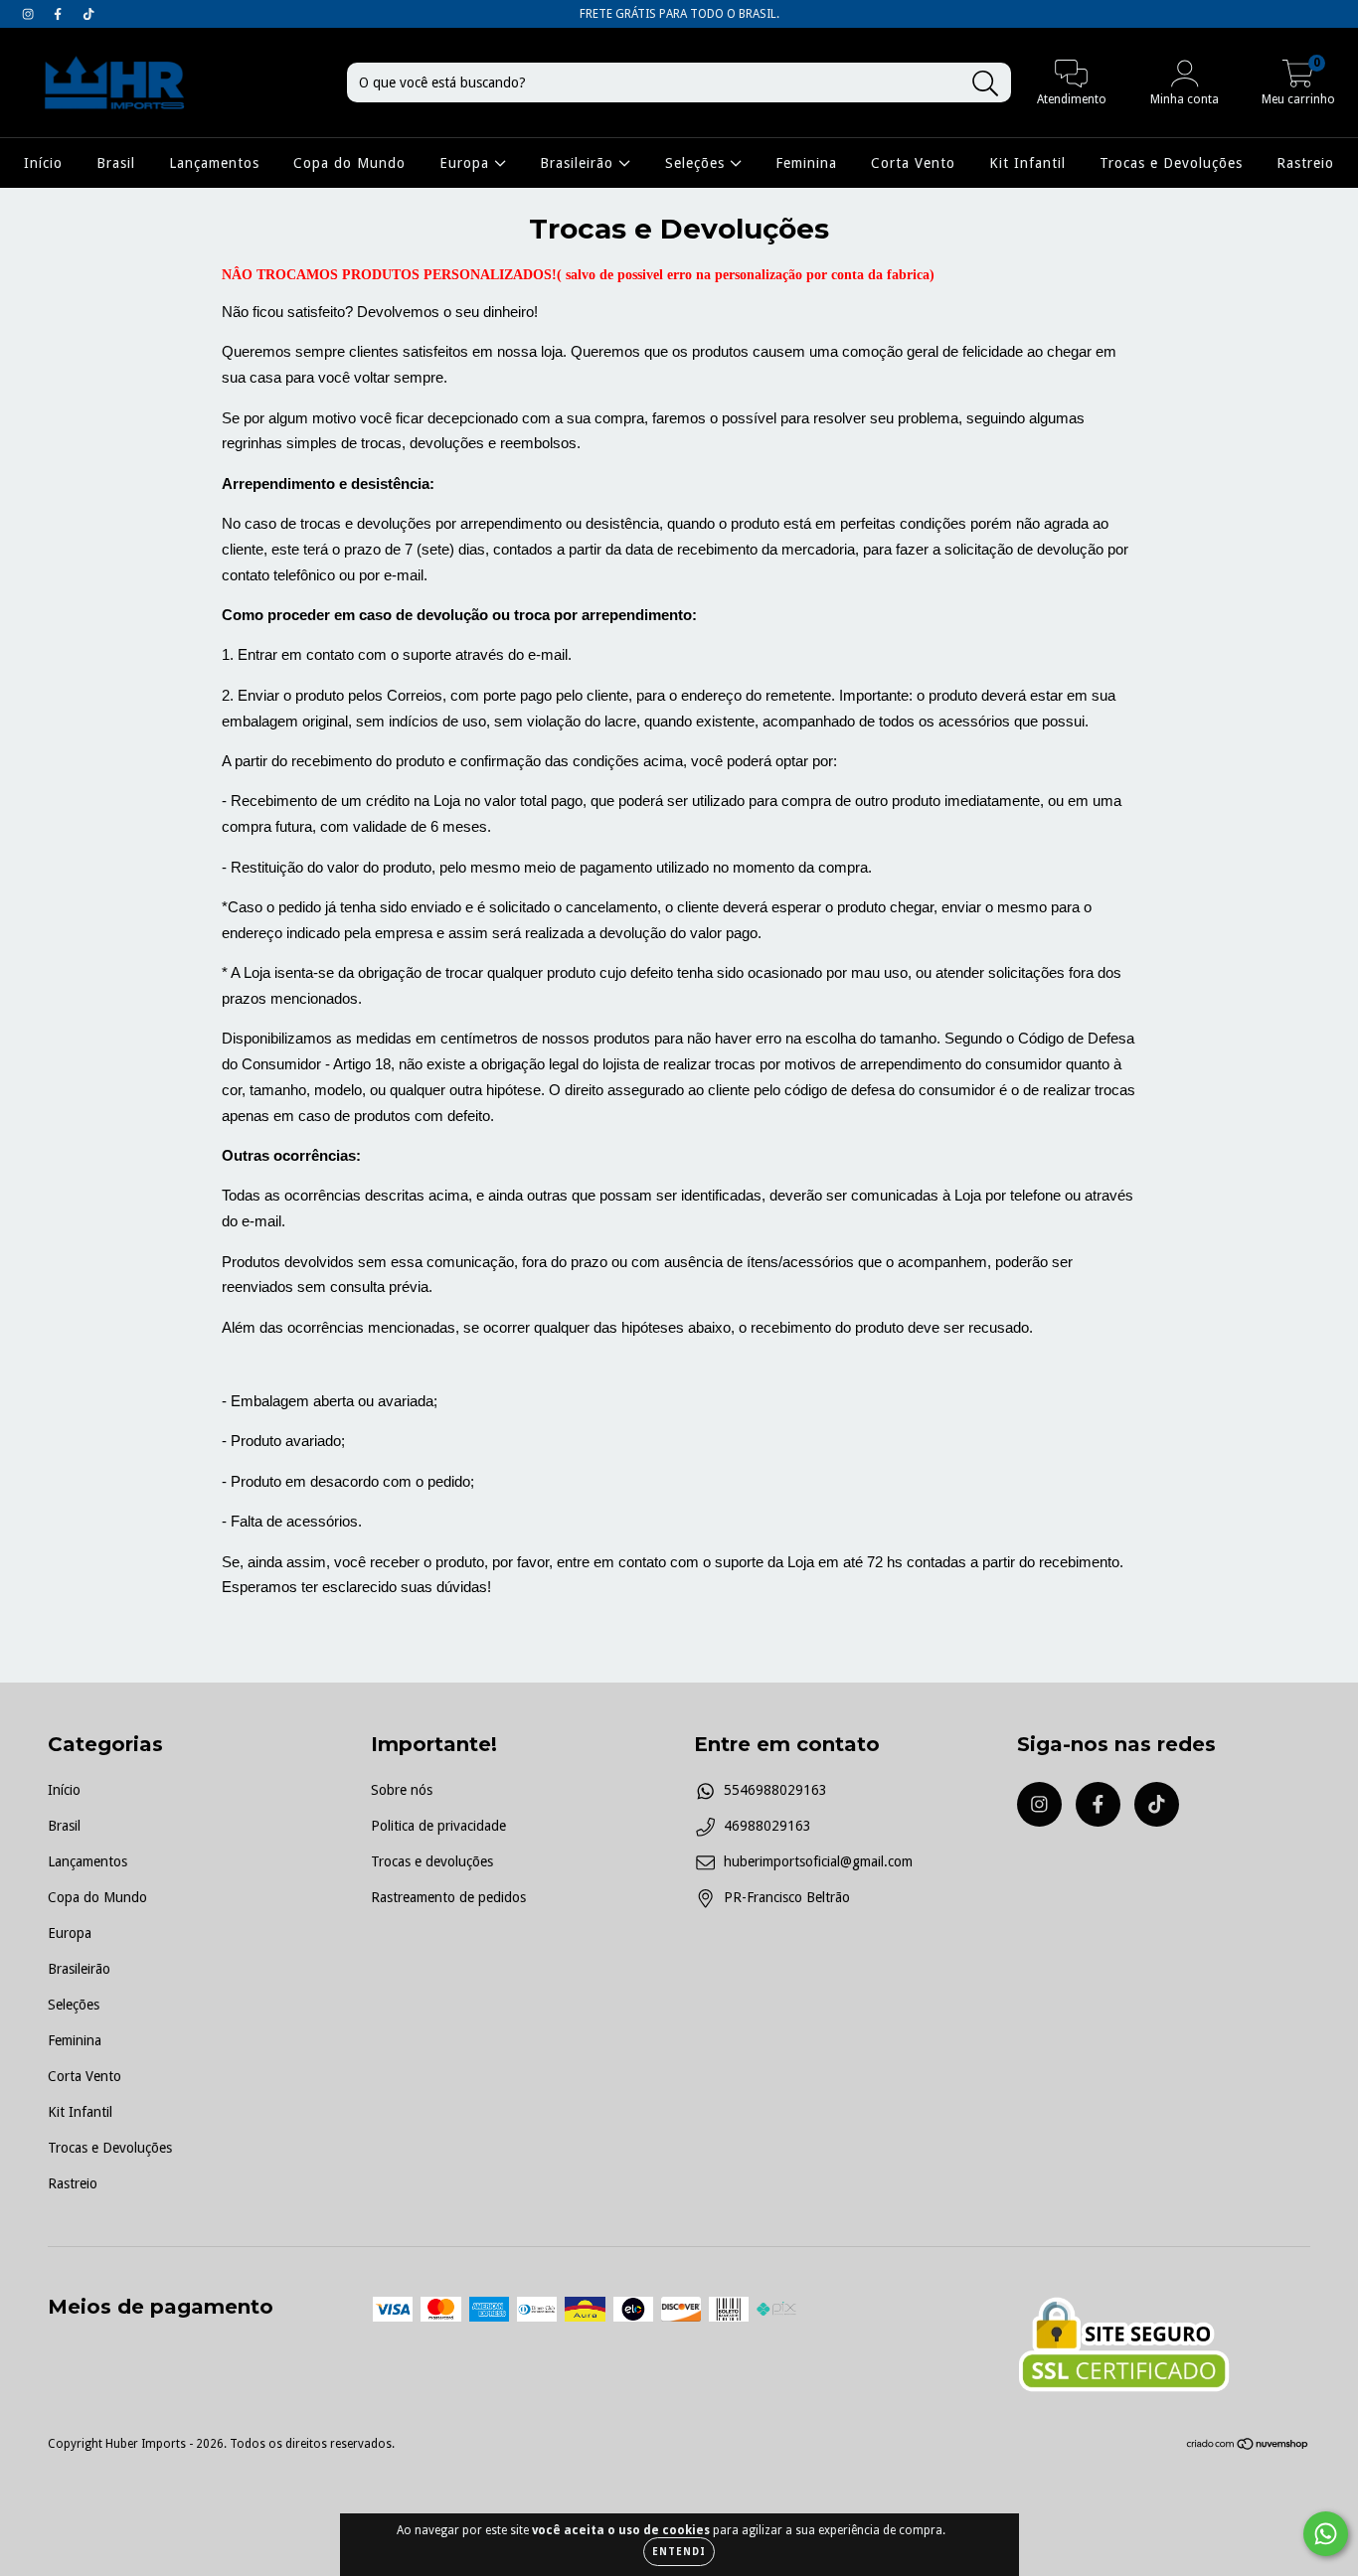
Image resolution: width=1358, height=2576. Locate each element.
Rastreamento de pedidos (448, 1897)
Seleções (697, 163)
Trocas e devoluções (432, 1861)
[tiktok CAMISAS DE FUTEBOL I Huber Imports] (88, 14)
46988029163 (767, 1826)
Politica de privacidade (438, 1826)
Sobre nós (402, 1790)
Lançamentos (214, 163)
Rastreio (1305, 163)
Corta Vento (913, 163)
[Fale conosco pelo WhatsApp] (1326, 2534)
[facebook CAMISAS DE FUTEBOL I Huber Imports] (60, 14)
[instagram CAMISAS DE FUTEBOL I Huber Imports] (30, 14)
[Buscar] (986, 84)
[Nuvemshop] (1248, 2447)
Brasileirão (579, 163)
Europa (467, 163)
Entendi (679, 2552)
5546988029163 (775, 1790)
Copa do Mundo (349, 163)
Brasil (116, 163)
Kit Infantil (1027, 163)
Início (43, 163)
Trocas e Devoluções (1171, 163)
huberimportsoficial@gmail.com (818, 1861)
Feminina (806, 163)
